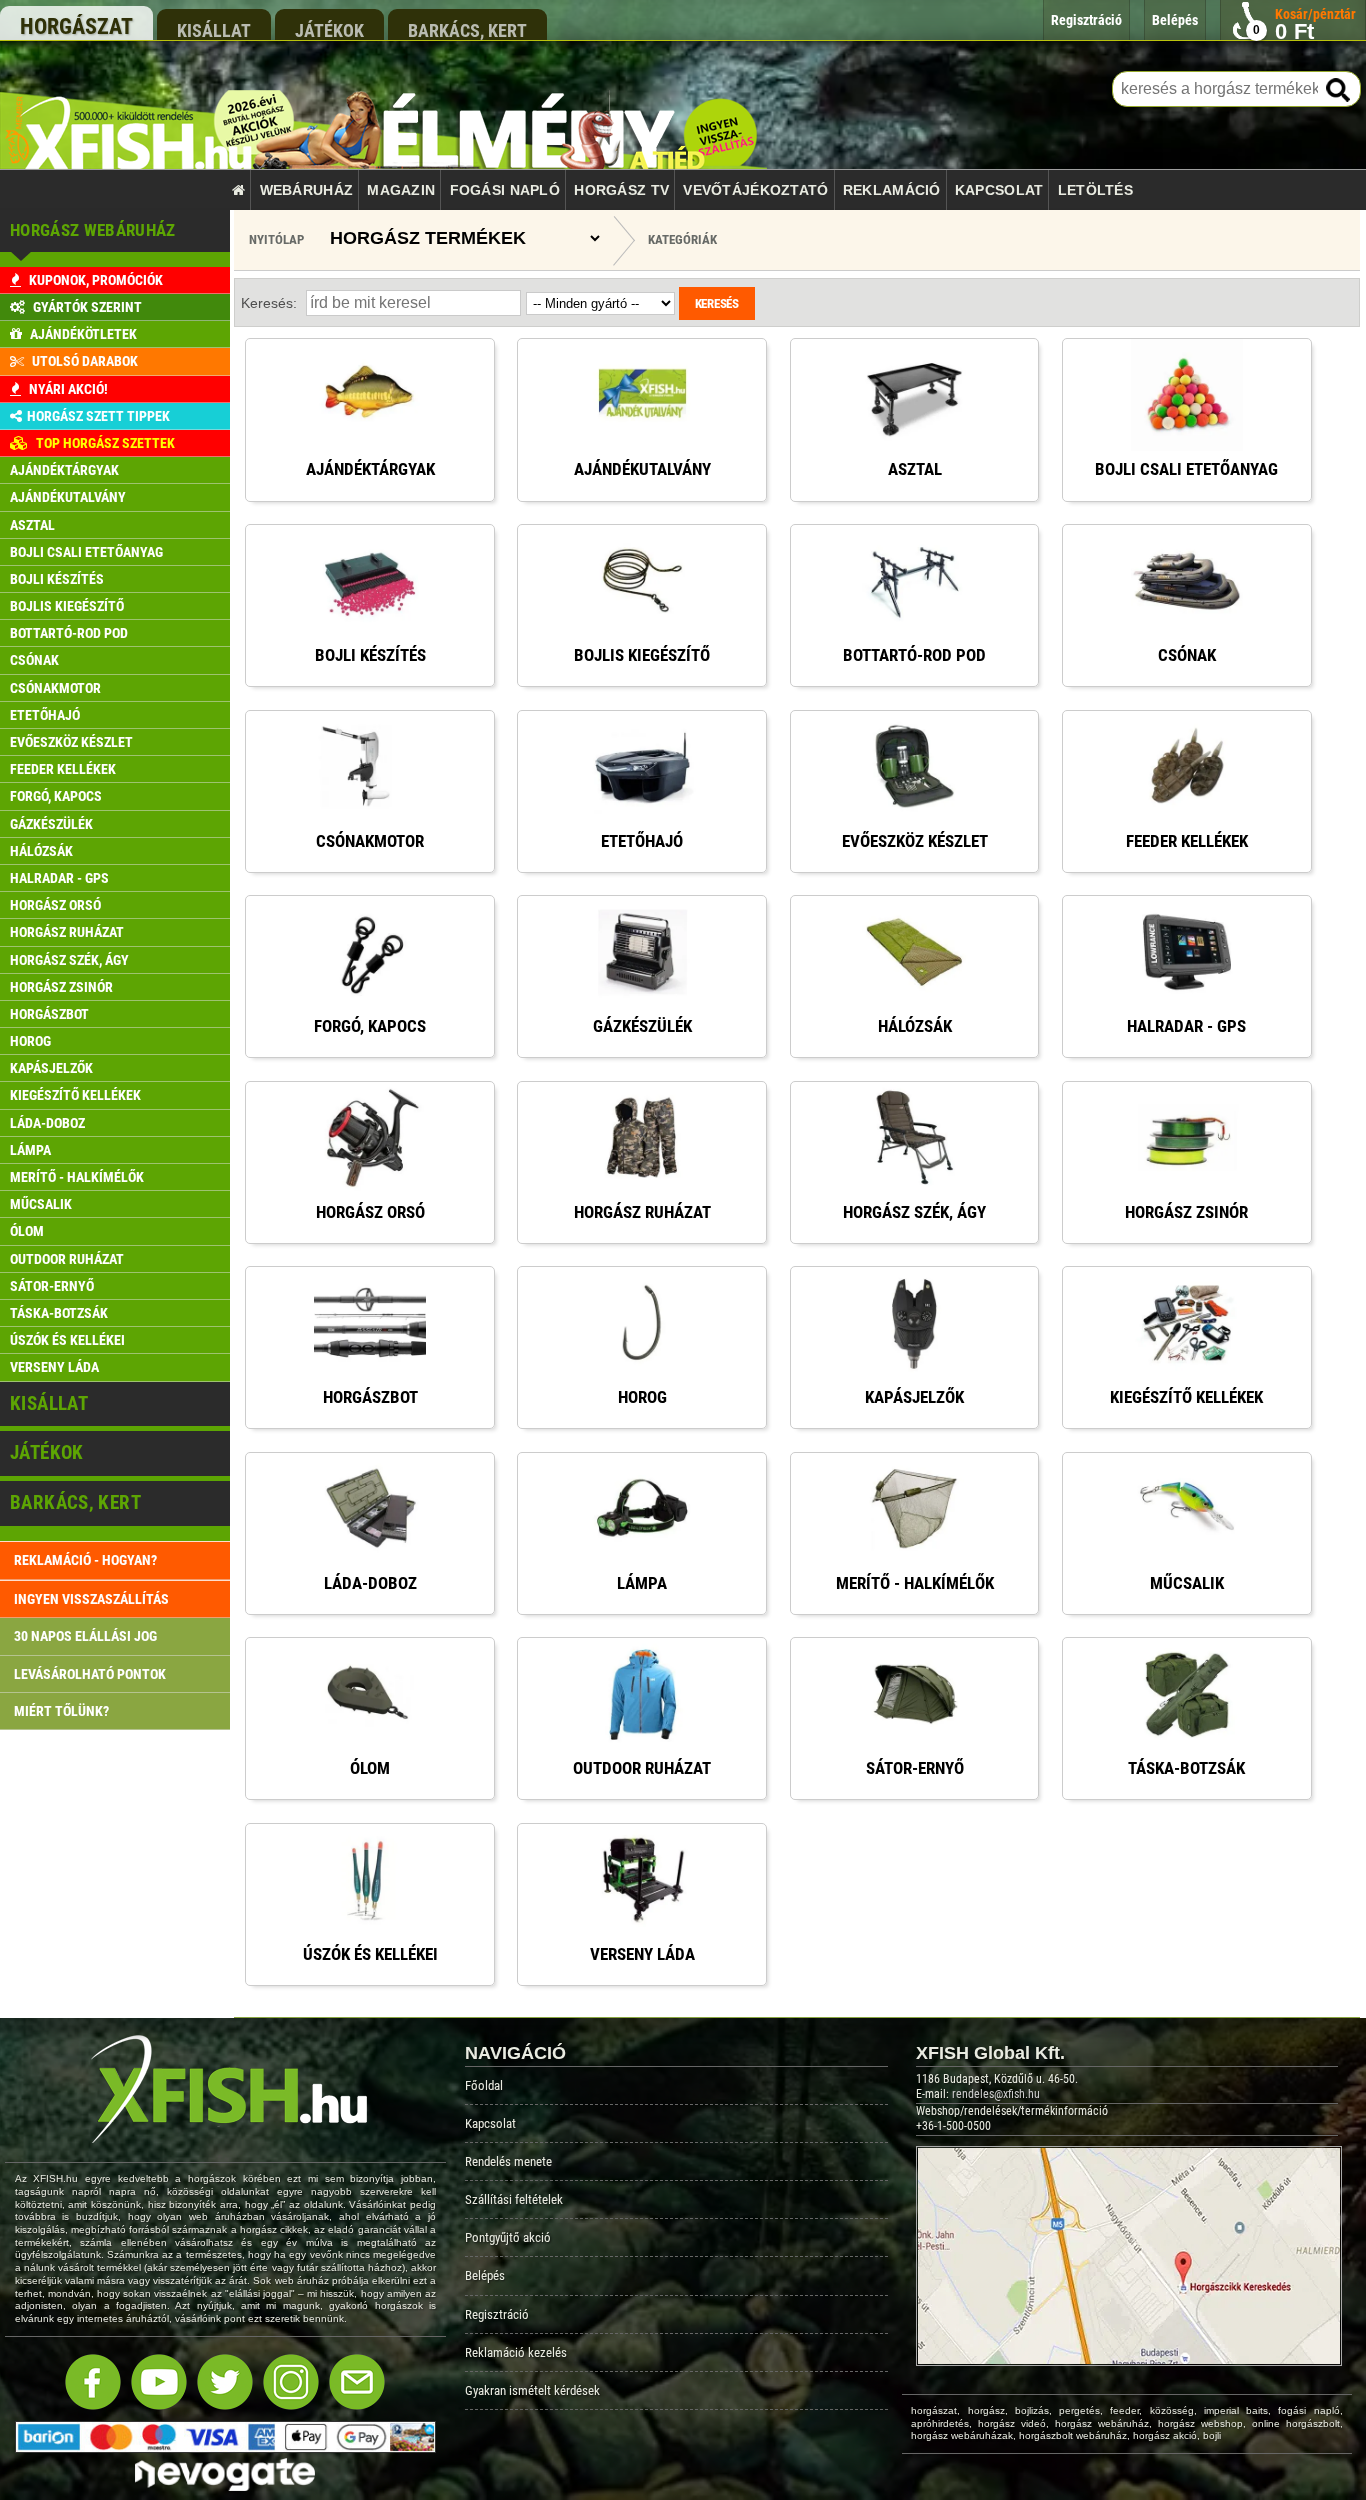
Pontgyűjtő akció (508, 2237)
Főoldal (484, 2085)
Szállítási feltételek (514, 2199)
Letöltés (1095, 190)
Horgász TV (621, 190)
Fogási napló (505, 190)
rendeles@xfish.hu (996, 2094)
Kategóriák (682, 239)
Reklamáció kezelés (516, 2352)
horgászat (76, 26)
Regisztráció (497, 2314)
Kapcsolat (999, 190)
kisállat (214, 30)
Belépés (485, 2275)
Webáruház (307, 190)
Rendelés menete (508, 2161)
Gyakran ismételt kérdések (532, 2390)
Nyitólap (276, 239)
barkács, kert (467, 30)
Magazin (401, 190)
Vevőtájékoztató (755, 190)
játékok (329, 30)
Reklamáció (892, 190)
